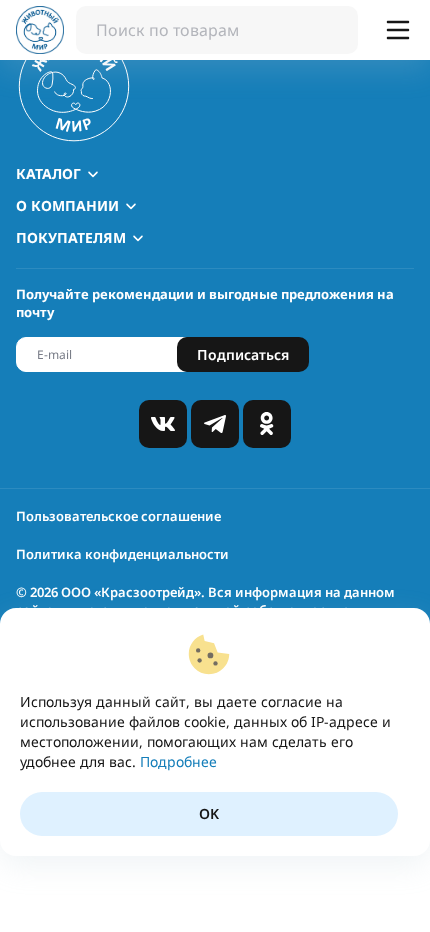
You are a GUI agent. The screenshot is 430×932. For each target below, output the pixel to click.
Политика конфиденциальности (122, 554)
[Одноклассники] (267, 424)
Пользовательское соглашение (118, 516)
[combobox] (217, 30)
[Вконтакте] (163, 424)
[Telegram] (215, 424)
